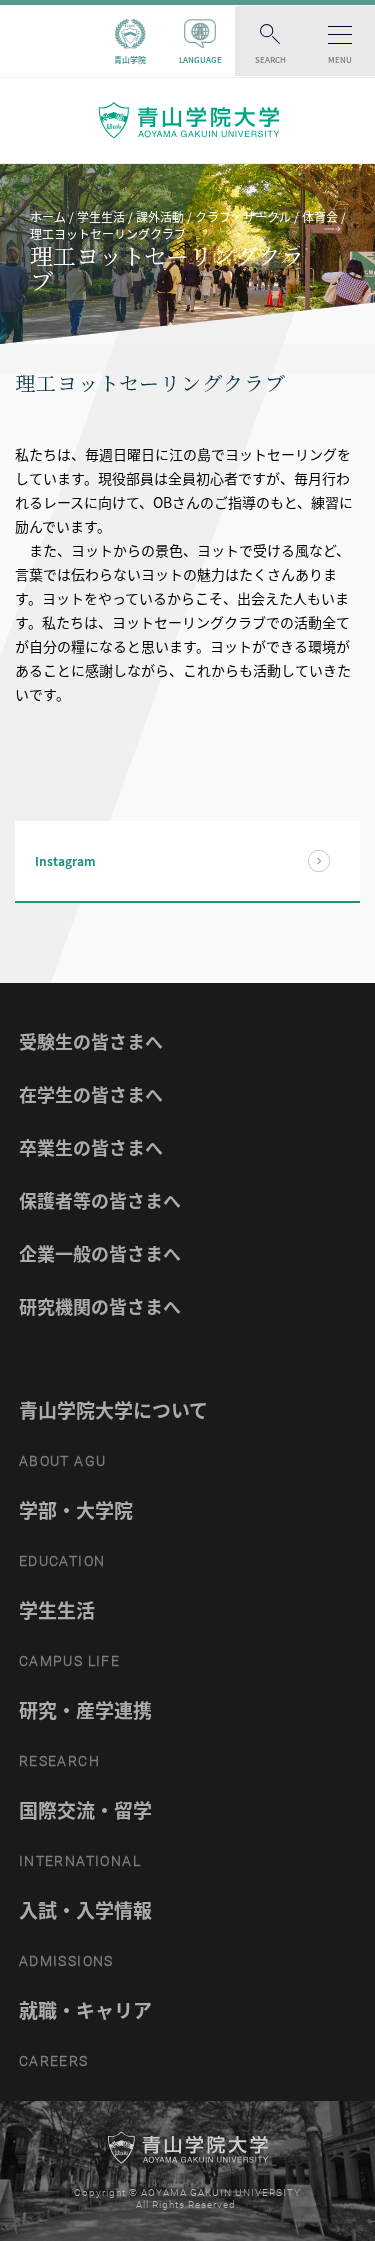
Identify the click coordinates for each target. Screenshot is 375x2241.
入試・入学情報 (85, 1910)
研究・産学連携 (85, 1710)
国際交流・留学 (85, 1810)
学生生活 (57, 1610)
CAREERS (54, 2061)
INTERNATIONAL (80, 1861)
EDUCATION (62, 1561)
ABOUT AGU (63, 1461)
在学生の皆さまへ (91, 1094)
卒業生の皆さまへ (91, 1147)
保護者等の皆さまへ (100, 1200)
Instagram (65, 861)
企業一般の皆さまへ (100, 1253)
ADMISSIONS (66, 1961)
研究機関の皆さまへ (100, 1306)
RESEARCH (59, 1761)
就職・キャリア (85, 2010)
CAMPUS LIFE (69, 1661)
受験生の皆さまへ (91, 1041)
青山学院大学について (113, 1410)
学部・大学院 (76, 1510)
